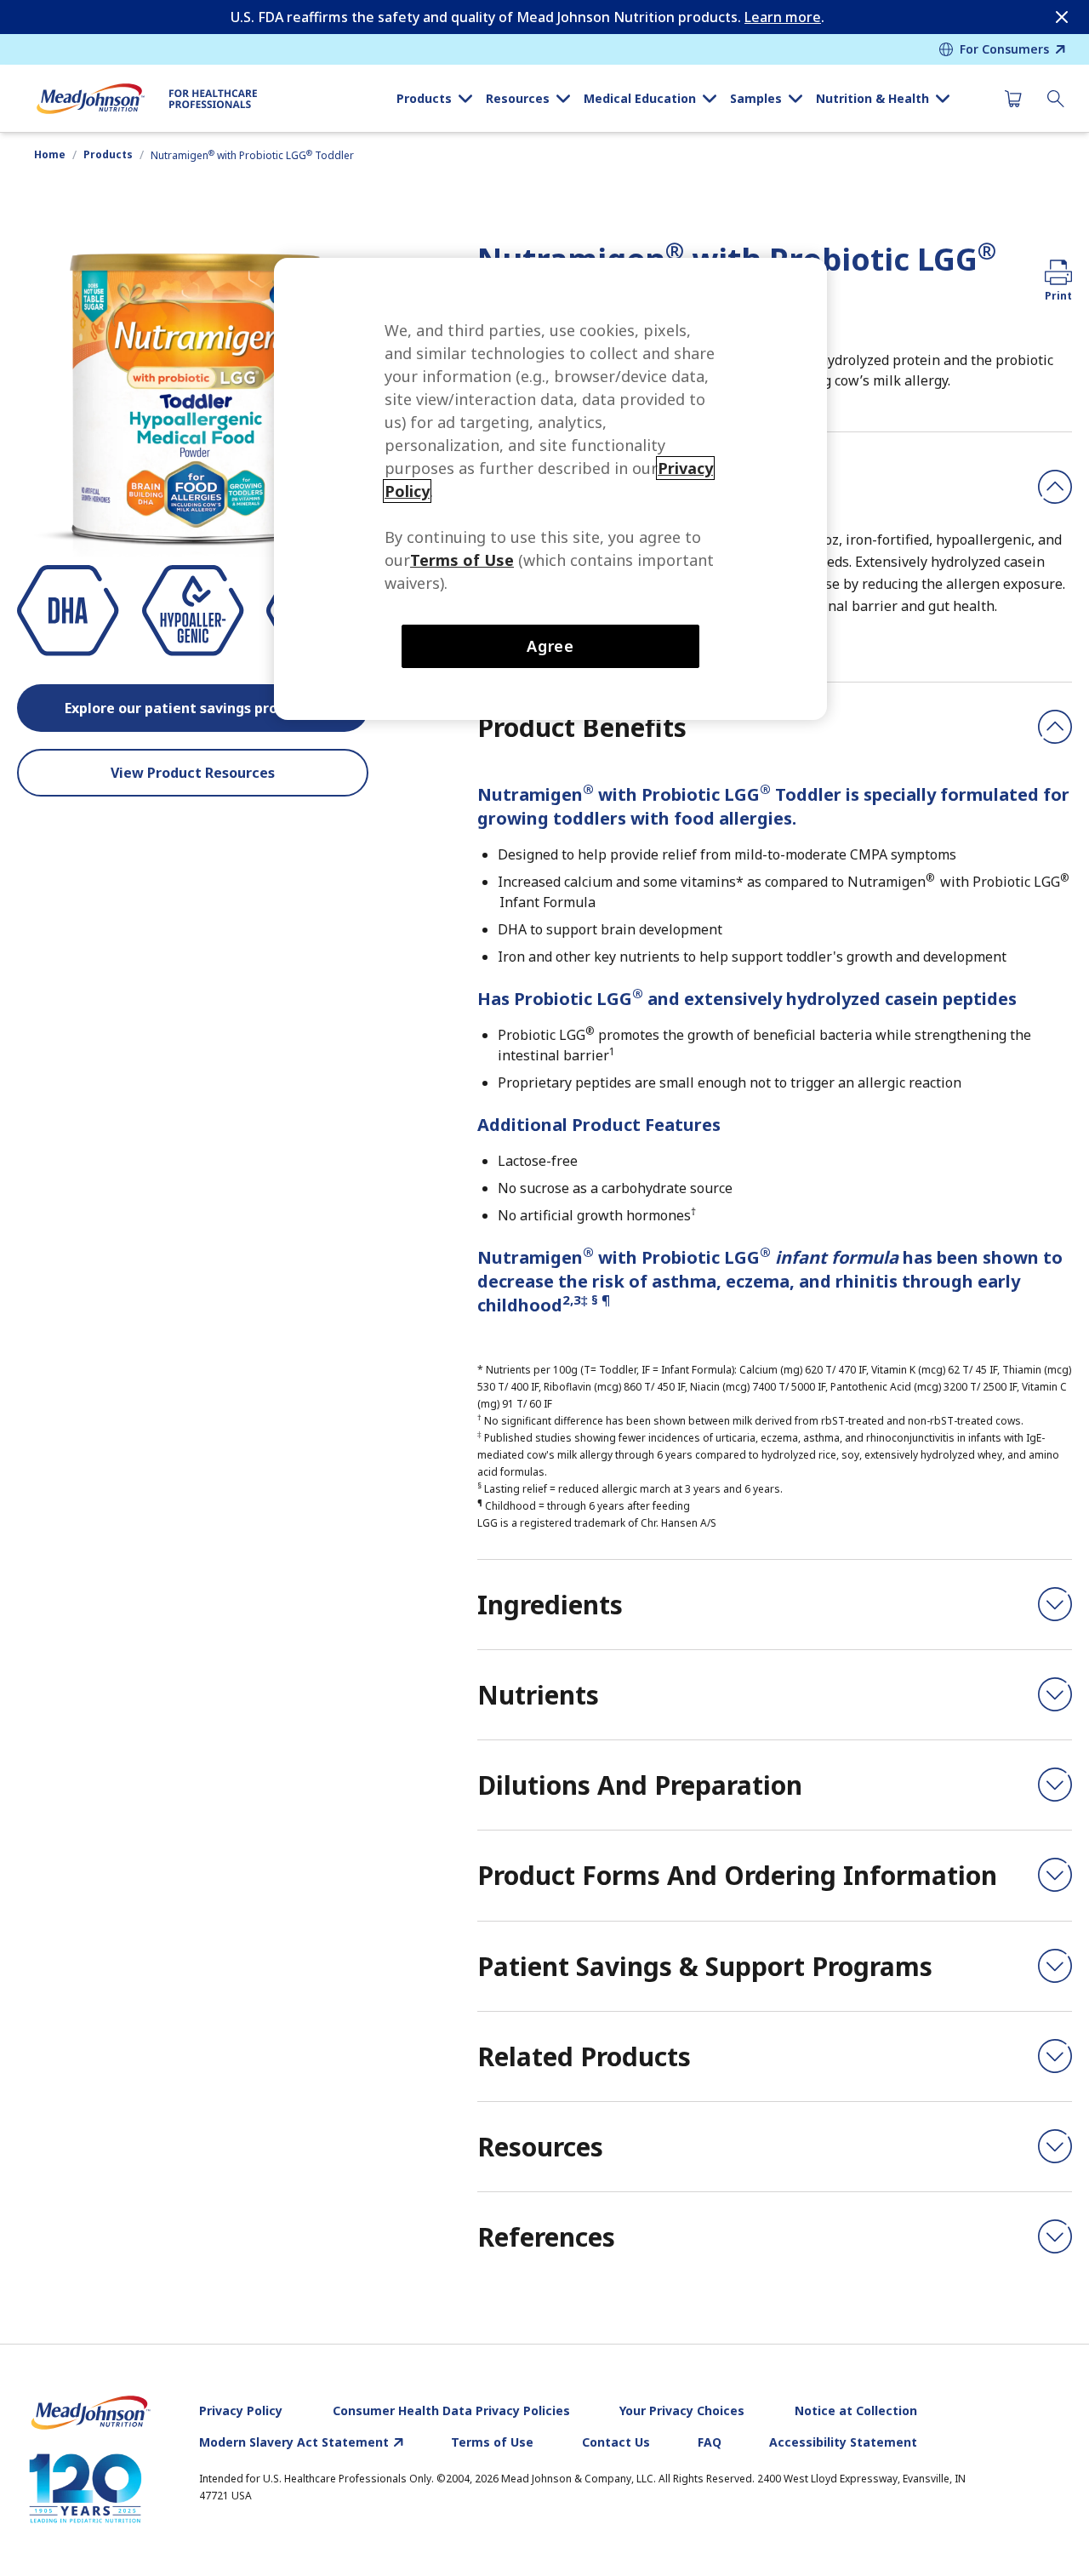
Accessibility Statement (843, 2442)
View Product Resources (193, 773)
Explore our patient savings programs (193, 708)
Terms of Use (492, 2442)
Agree (551, 646)
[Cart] (1013, 99)
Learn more (783, 17)
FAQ (710, 2442)
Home (50, 155)
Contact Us (616, 2442)
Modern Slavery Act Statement (294, 2442)
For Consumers (1004, 49)
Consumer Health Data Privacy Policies (451, 2411)
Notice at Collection (856, 2411)
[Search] (1056, 99)
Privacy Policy (241, 2411)
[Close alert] (1062, 17)
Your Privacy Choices (682, 2411)
